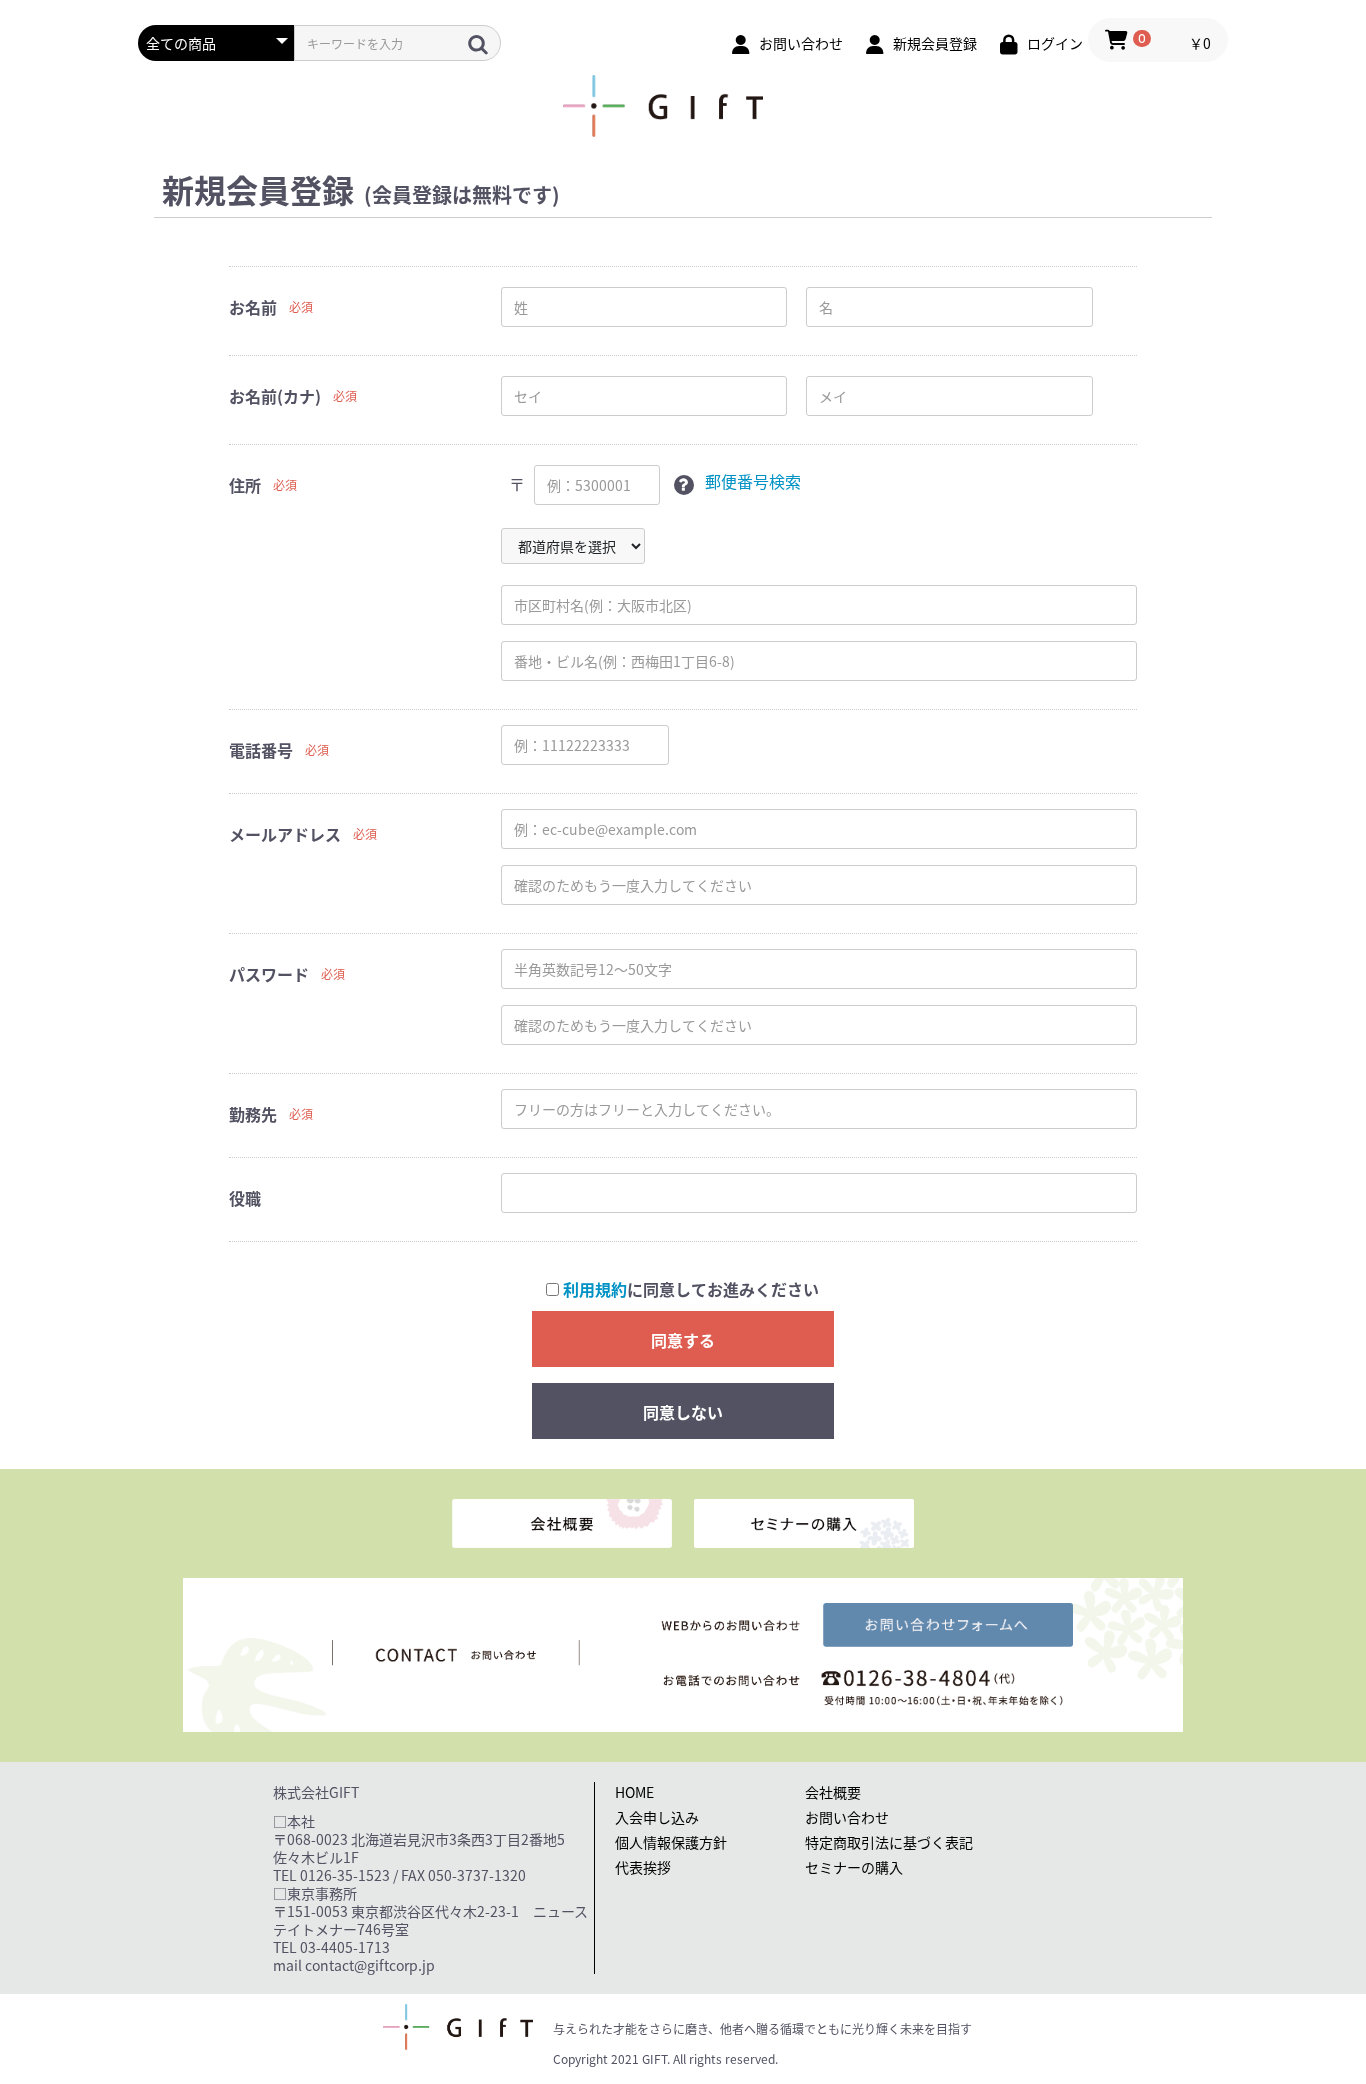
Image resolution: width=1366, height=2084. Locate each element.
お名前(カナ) (275, 396)
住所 (245, 485)
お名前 (253, 307)
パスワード (269, 974)
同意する (683, 1340)
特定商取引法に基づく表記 (889, 1842)
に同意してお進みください (691, 1289)
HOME (634, 1792)
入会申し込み (657, 1817)
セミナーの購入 (854, 1867)
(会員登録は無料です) (462, 195)
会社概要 (833, 1792)
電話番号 (261, 750)
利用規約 (595, 1289)
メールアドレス (285, 834)
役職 (245, 1198)
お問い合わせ (847, 1817)
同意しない (683, 1412)
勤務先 (253, 1114)
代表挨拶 (643, 1867)
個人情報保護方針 (671, 1842)
